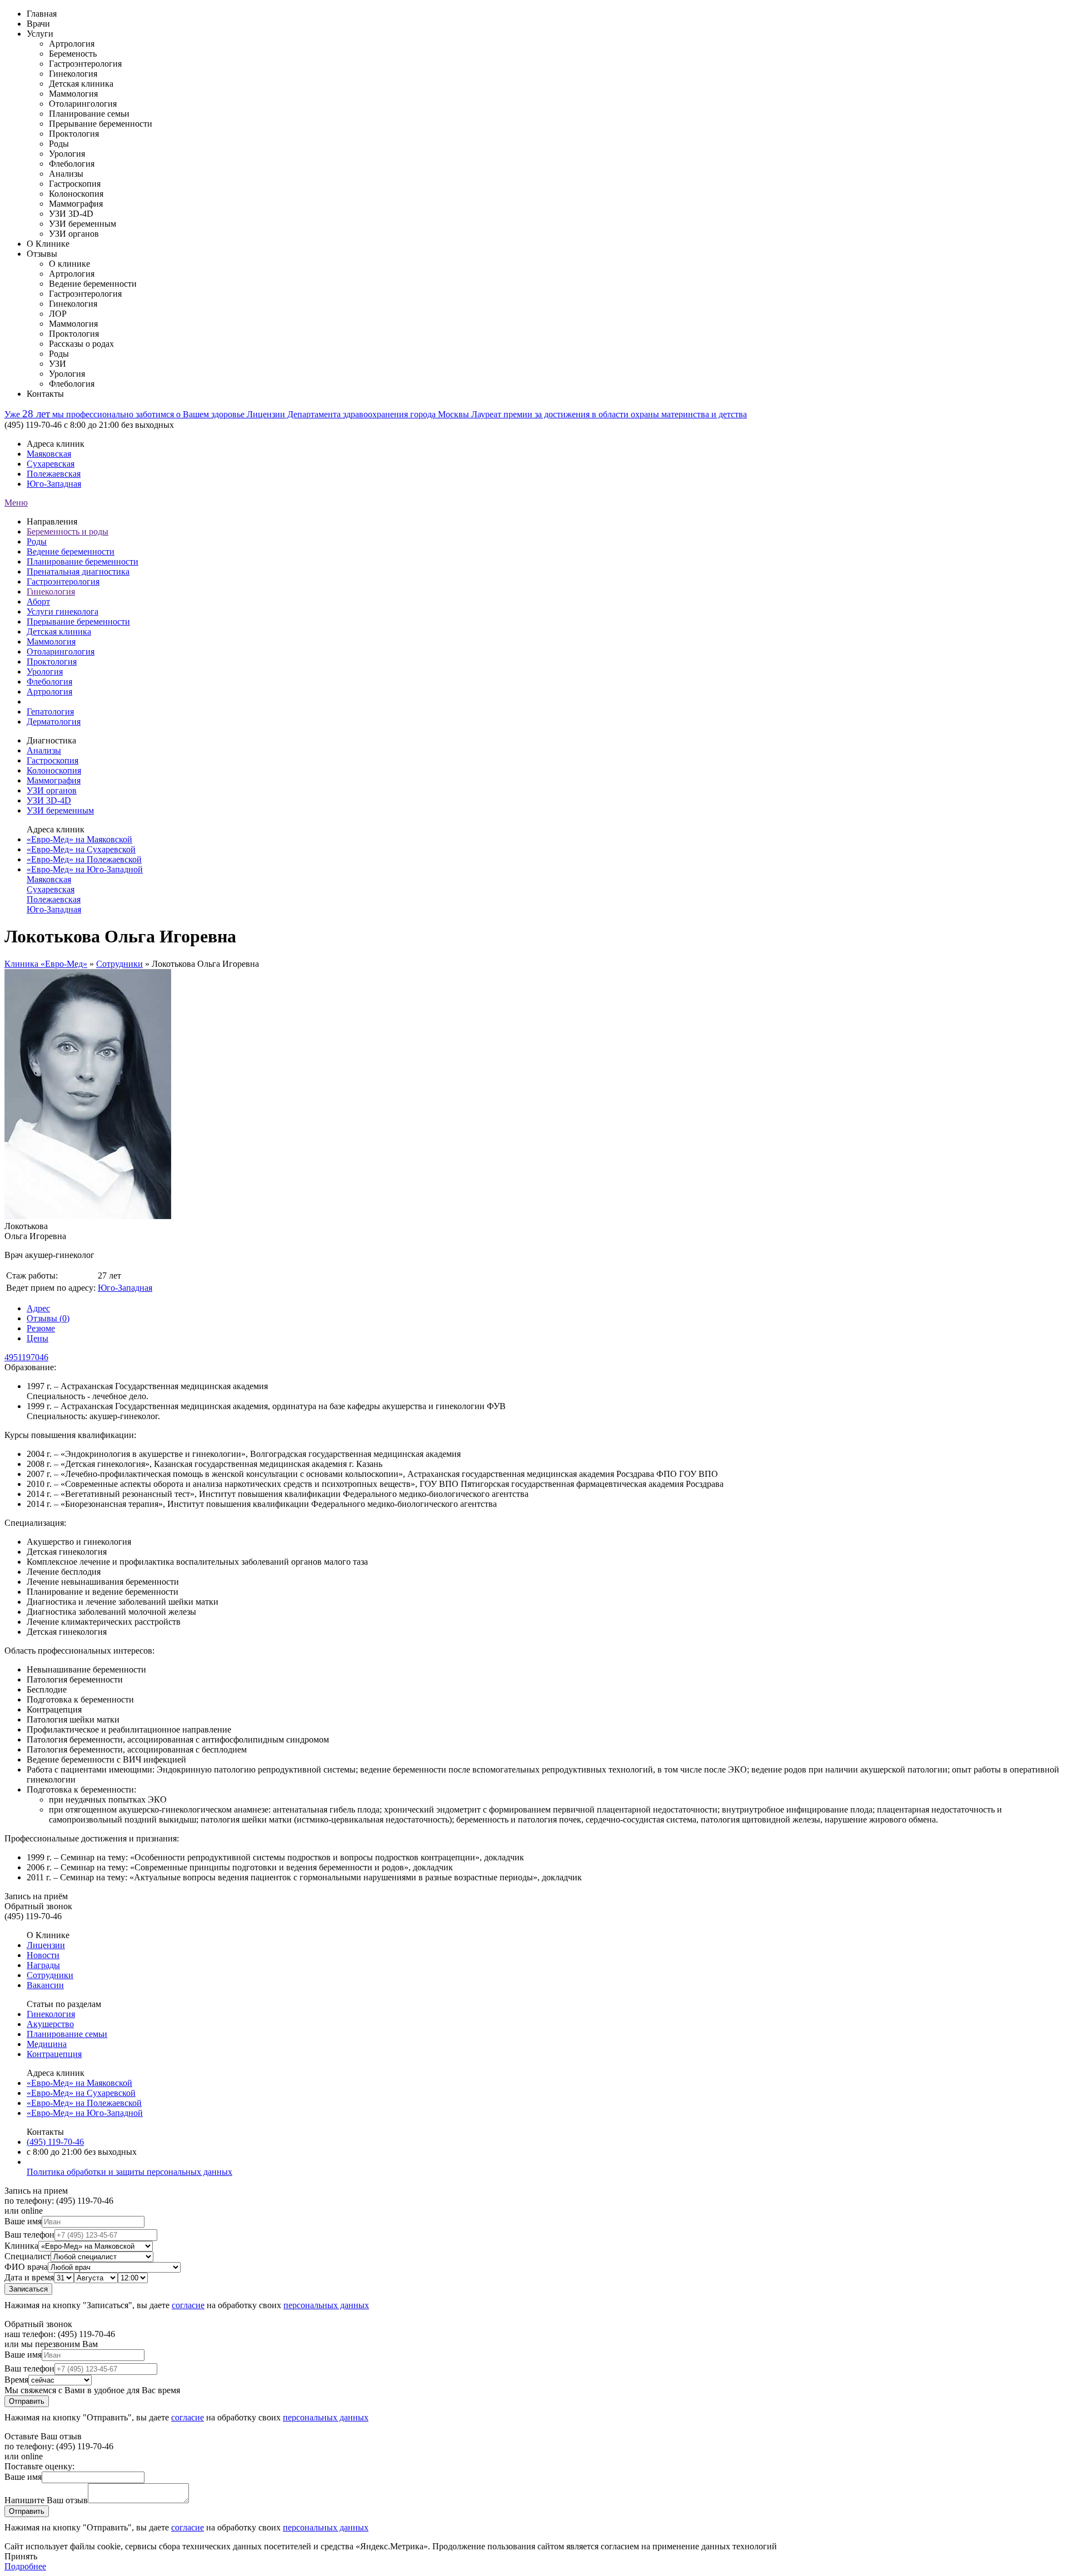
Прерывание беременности (78, 621)
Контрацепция (54, 2054)
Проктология (52, 662)
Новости (43, 1955)
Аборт (38, 601)
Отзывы (42, 254)
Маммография (54, 780)
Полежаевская (54, 474)
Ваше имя (23, 2221)
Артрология (49, 692)
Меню (16, 503)
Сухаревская (51, 464)
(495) (55, 2142)
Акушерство (50, 2024)
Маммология (51, 641)
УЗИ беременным (60, 810)
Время (16, 2380)
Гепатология (50, 712)
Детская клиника (59, 631)
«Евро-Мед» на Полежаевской (84, 859)
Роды (37, 541)
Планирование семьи (67, 2034)
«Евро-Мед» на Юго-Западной (85, 869)
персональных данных (326, 2305)
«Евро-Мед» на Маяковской (79, 839)
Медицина (47, 2044)
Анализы (44, 750)
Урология (45, 672)
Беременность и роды (68, 531)
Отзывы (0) (48, 1318)
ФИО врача (26, 2267)
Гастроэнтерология (63, 581)
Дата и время (29, 2277)
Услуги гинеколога (63, 611)
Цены (38, 1338)
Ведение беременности (71, 551)
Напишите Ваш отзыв (46, 2500)
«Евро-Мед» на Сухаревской (81, 849)
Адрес (38, 1308)
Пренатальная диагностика (78, 571)
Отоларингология (61, 652)
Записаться (28, 2289)
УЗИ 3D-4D (49, 800)
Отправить (27, 2401)
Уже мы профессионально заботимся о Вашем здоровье (126, 414)
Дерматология (54, 722)
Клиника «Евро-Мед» (46, 964)
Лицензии (46, 1945)
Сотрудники (119, 964)
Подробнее (25, 2566)
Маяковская (49, 454)
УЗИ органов (52, 790)
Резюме (41, 1328)
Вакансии (45, 1985)
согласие (188, 2305)
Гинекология (51, 591)
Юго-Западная (54, 484)
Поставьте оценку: (39, 2466)
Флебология (49, 682)
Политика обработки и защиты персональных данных (129, 2172)
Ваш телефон (29, 2235)
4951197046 (26, 1357)
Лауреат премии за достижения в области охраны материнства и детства (609, 414)
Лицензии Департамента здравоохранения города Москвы (359, 414)
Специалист (28, 2256)
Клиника (21, 2246)
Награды (43, 1965)
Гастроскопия (53, 760)
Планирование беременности (83, 561)
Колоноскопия (54, 770)
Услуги (40, 34)
